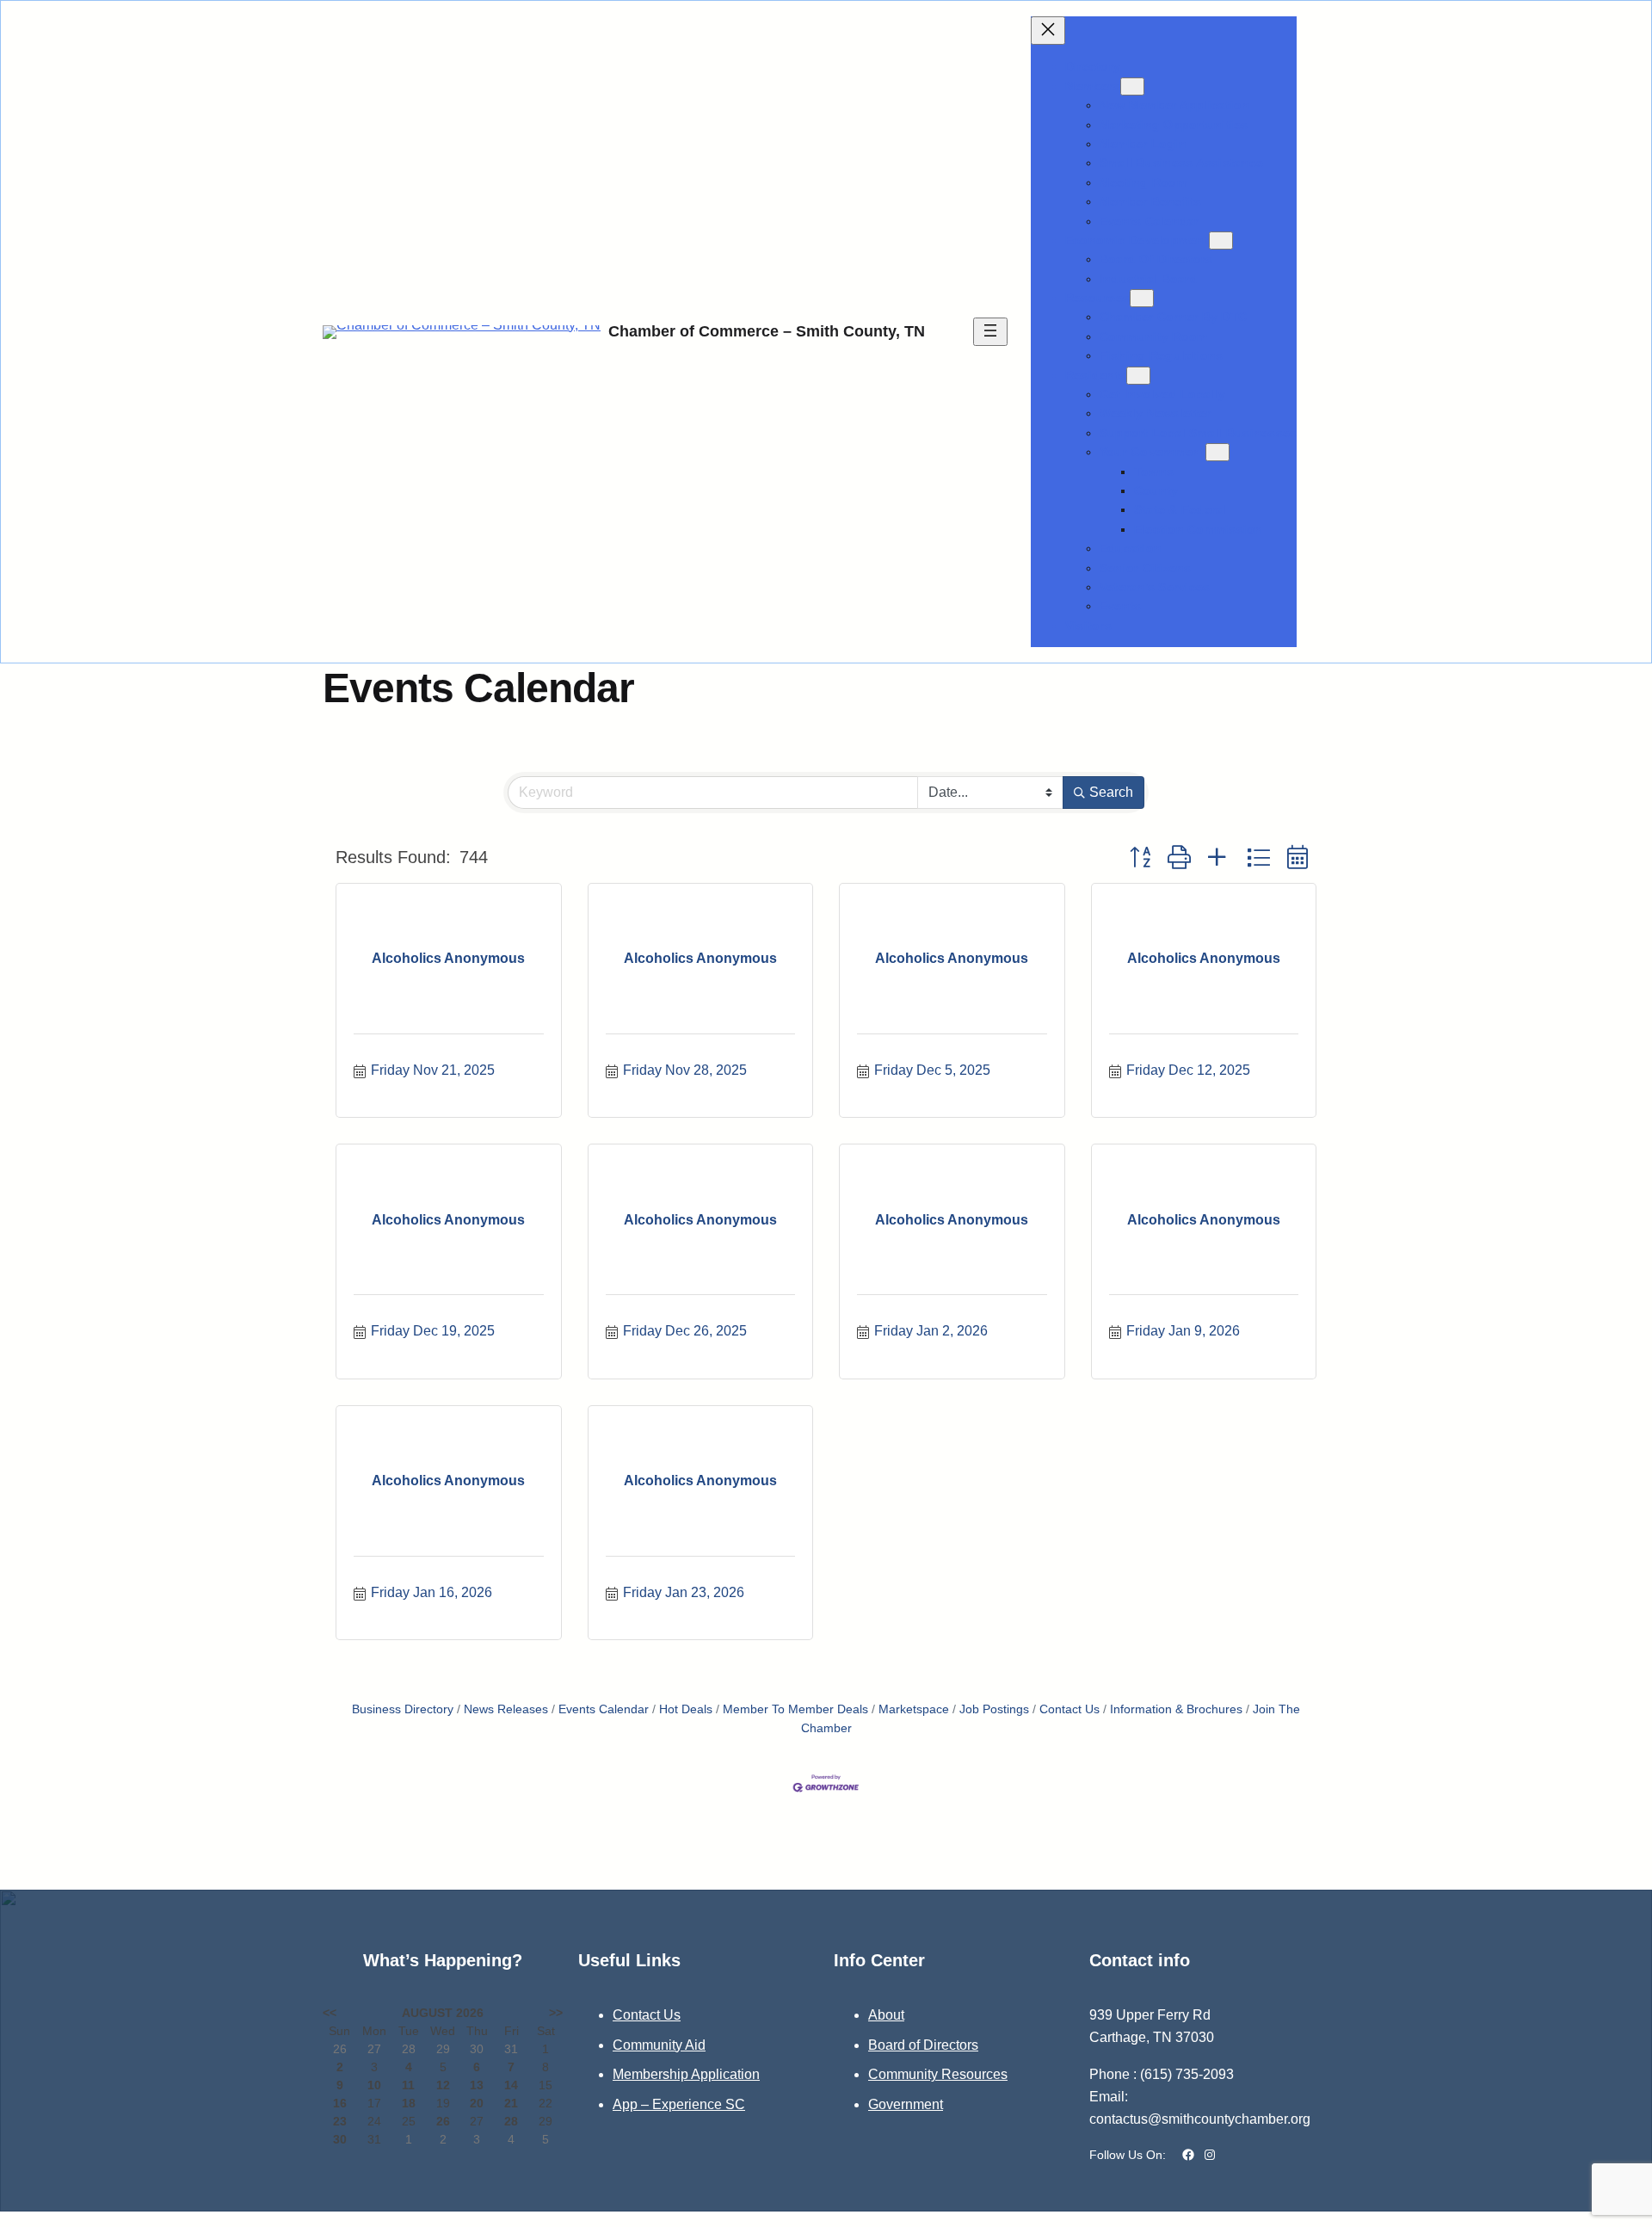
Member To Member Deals (795, 1709)
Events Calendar (604, 1709)
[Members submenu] (1132, 86)
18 (409, 2103)
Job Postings (994, 1709)
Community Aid (659, 2045)
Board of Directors (923, 2045)
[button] (1140, 858)
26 (443, 2121)
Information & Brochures (1176, 1709)
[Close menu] (1048, 31)
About (886, 2015)
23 (340, 2121)
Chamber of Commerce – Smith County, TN (767, 331)
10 (374, 2085)
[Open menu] (990, 332)
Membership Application (686, 2074)
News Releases (506, 1709)
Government (906, 2104)
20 (477, 2103)
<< (330, 2013)
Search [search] (1111, 792)
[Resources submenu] (1142, 298)
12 (443, 2085)
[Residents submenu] (1138, 376)
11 (408, 2085)
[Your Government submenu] (1217, 452)
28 (511, 2121)
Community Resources (938, 2074)
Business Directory (403, 1709)
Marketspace (914, 1709)
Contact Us (1069, 1709)
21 (511, 2103)
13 (477, 2085)
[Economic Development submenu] (1221, 241)
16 (340, 2103)
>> (556, 2013)
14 (511, 2085)
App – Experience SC (679, 2104)
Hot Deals (686, 1709)
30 (340, 2139)
